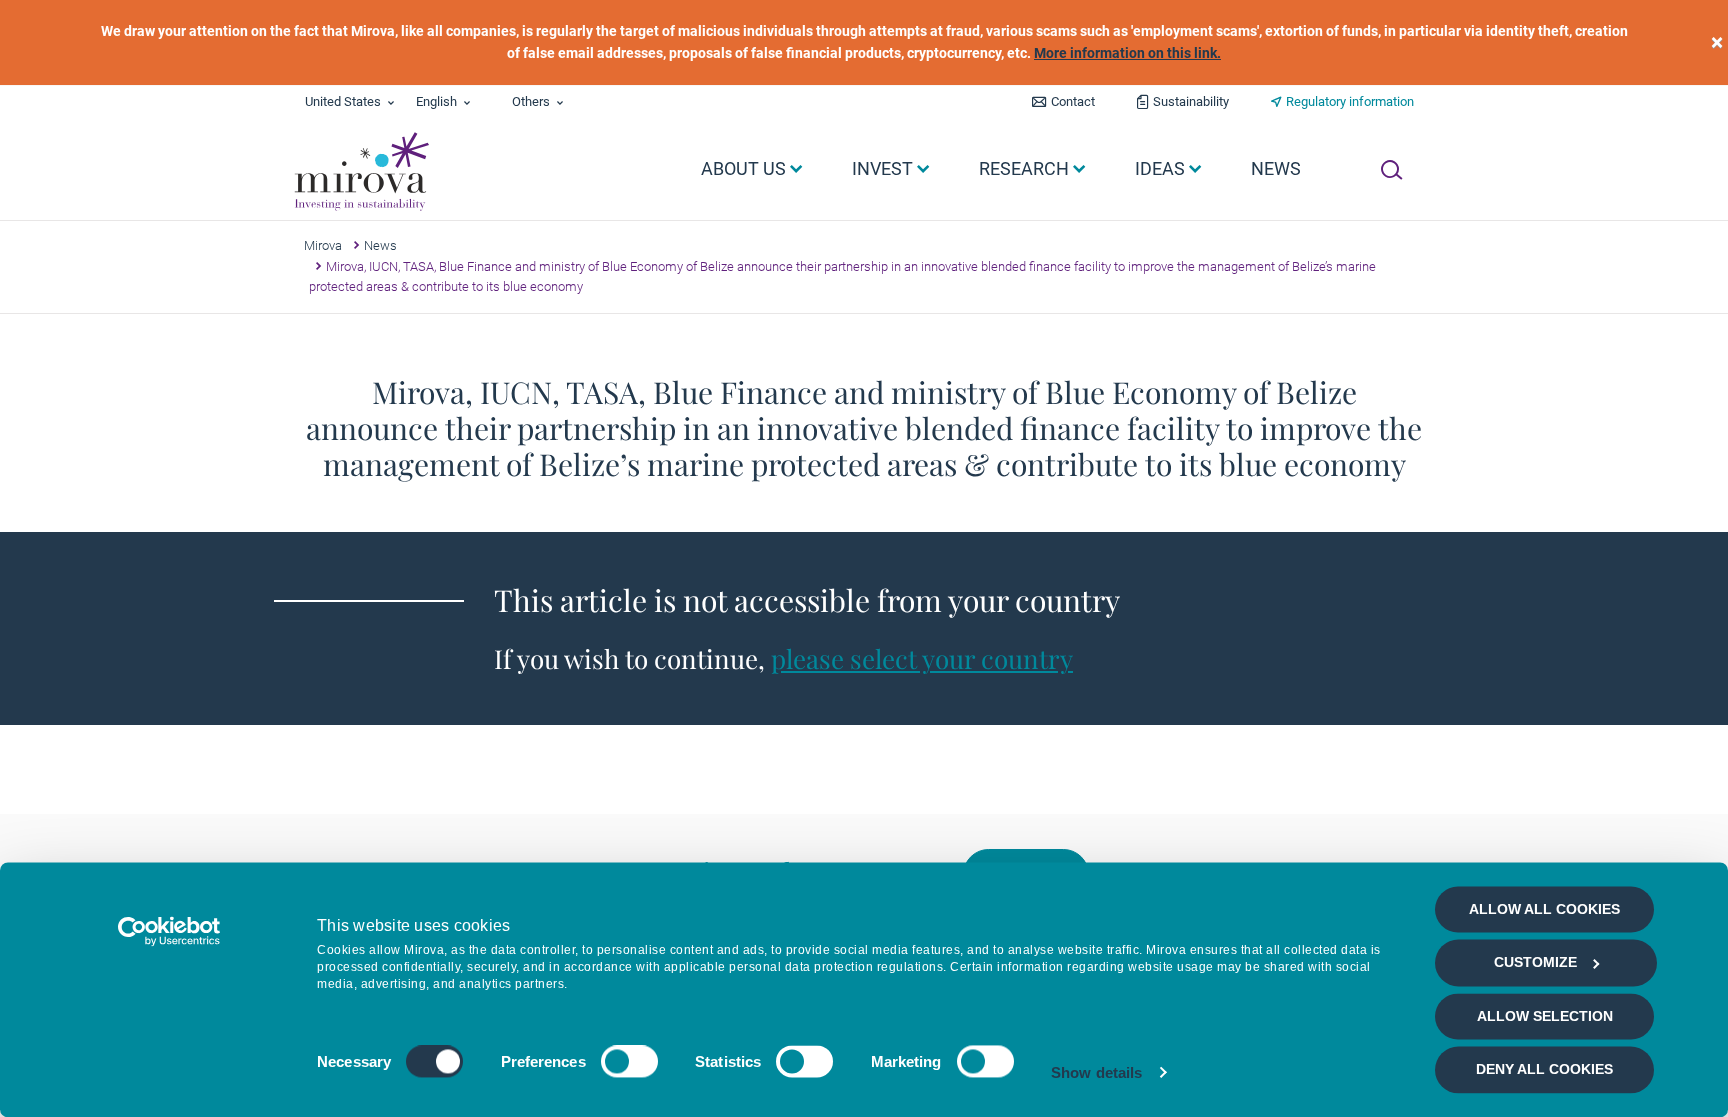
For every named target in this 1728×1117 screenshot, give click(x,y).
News (380, 245)
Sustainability (1191, 101)
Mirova (323, 245)
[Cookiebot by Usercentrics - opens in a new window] (169, 931)
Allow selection (1545, 1016)
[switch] (629, 1062)
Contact (1073, 101)
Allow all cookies (1544, 909)
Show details (1096, 1072)
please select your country (922, 658)
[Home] (360, 172)
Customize (1535, 963)
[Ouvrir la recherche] (1391, 170)
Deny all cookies (1544, 1070)
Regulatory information (1350, 101)
